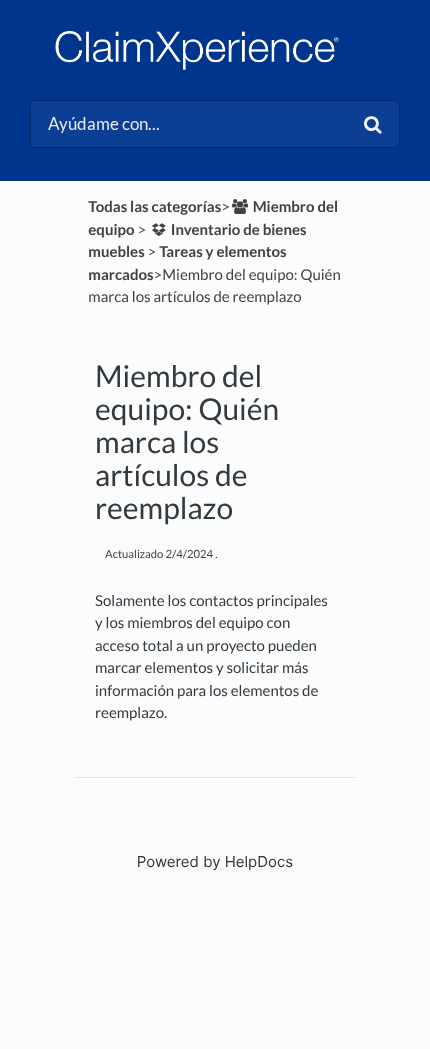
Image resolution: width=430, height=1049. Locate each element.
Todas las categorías (154, 207)
